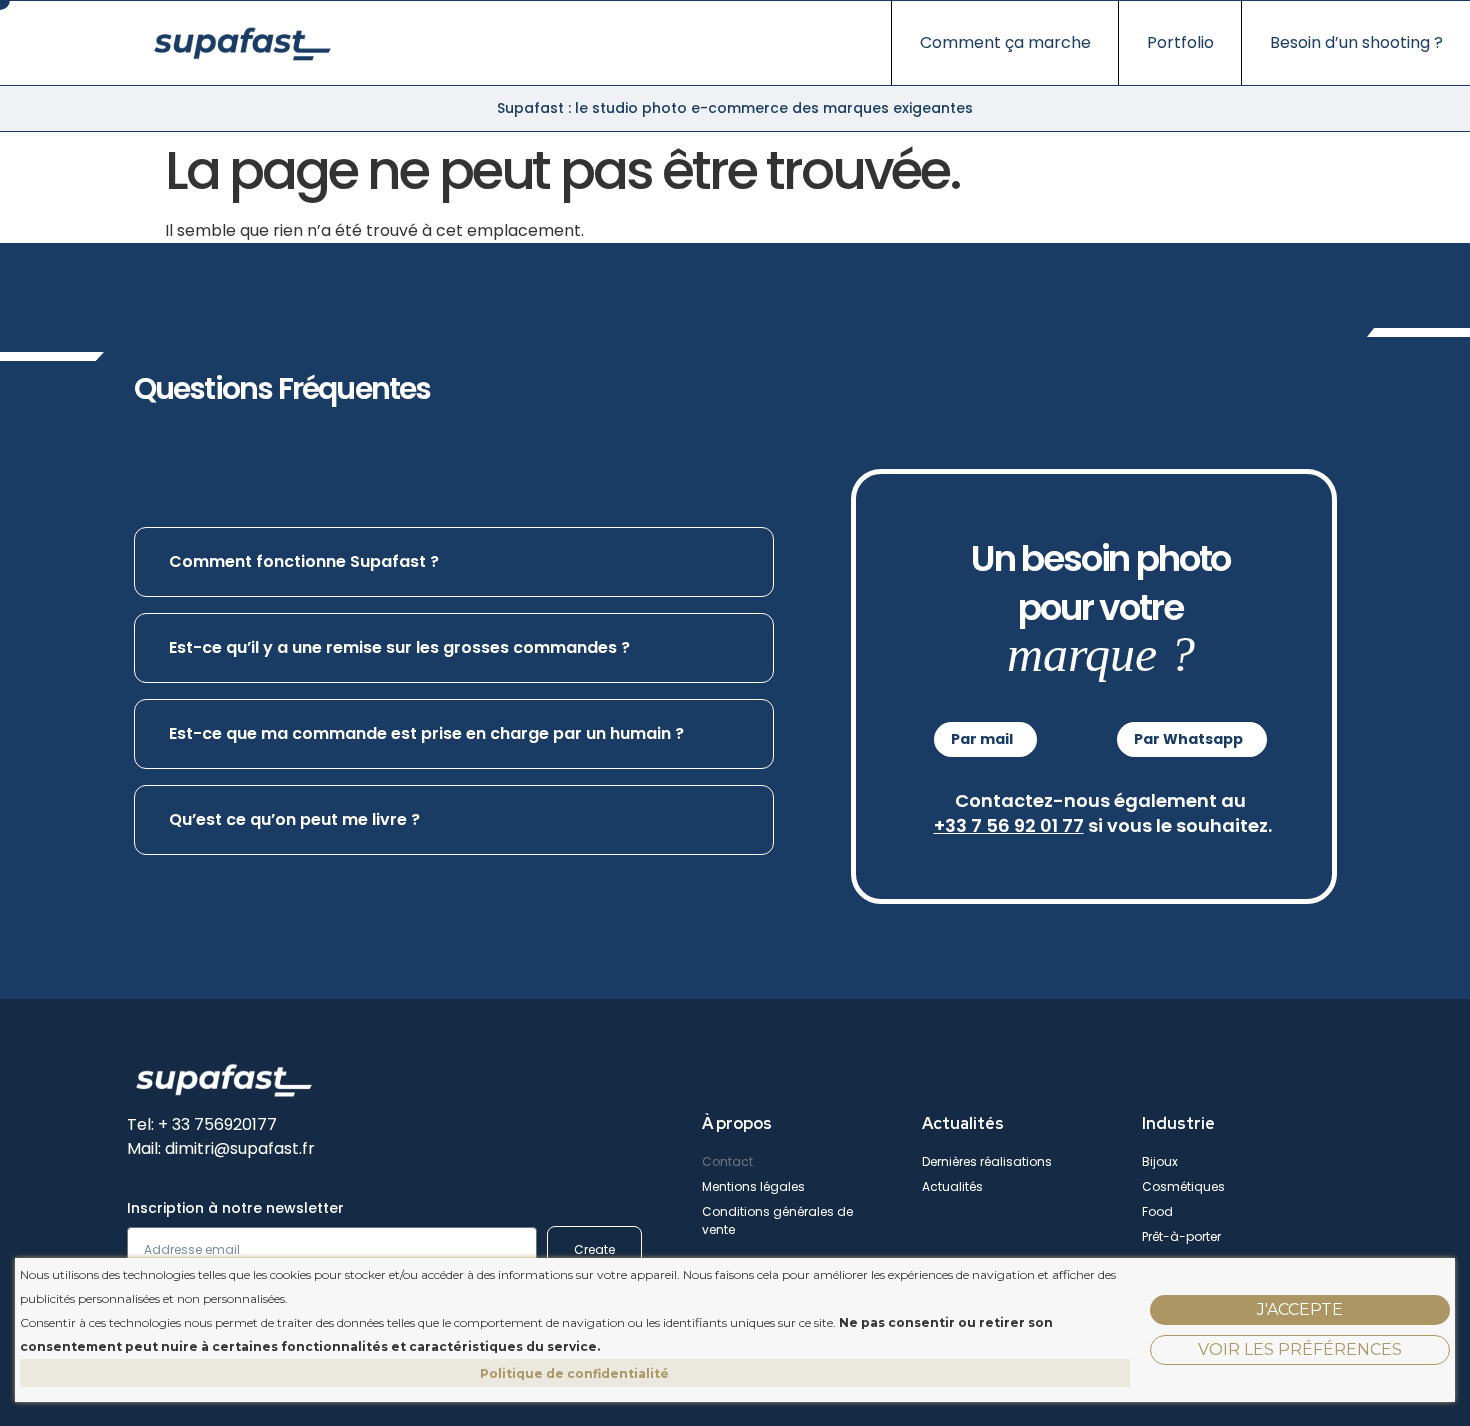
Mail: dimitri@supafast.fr (221, 1148)
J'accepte (1300, 1309)
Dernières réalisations (987, 1161)
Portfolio (1180, 42)
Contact (727, 1161)
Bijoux (1160, 1161)
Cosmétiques (1183, 1186)
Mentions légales (753, 1186)
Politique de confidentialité (574, 1373)
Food (1157, 1211)
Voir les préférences (1300, 1349)
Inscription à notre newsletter (235, 1209)
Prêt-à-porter (1181, 1236)
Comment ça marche (1005, 42)
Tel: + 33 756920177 (202, 1124)
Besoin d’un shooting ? (1356, 42)
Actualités (952, 1186)
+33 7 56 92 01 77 (1009, 825)
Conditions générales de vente (777, 1220)
